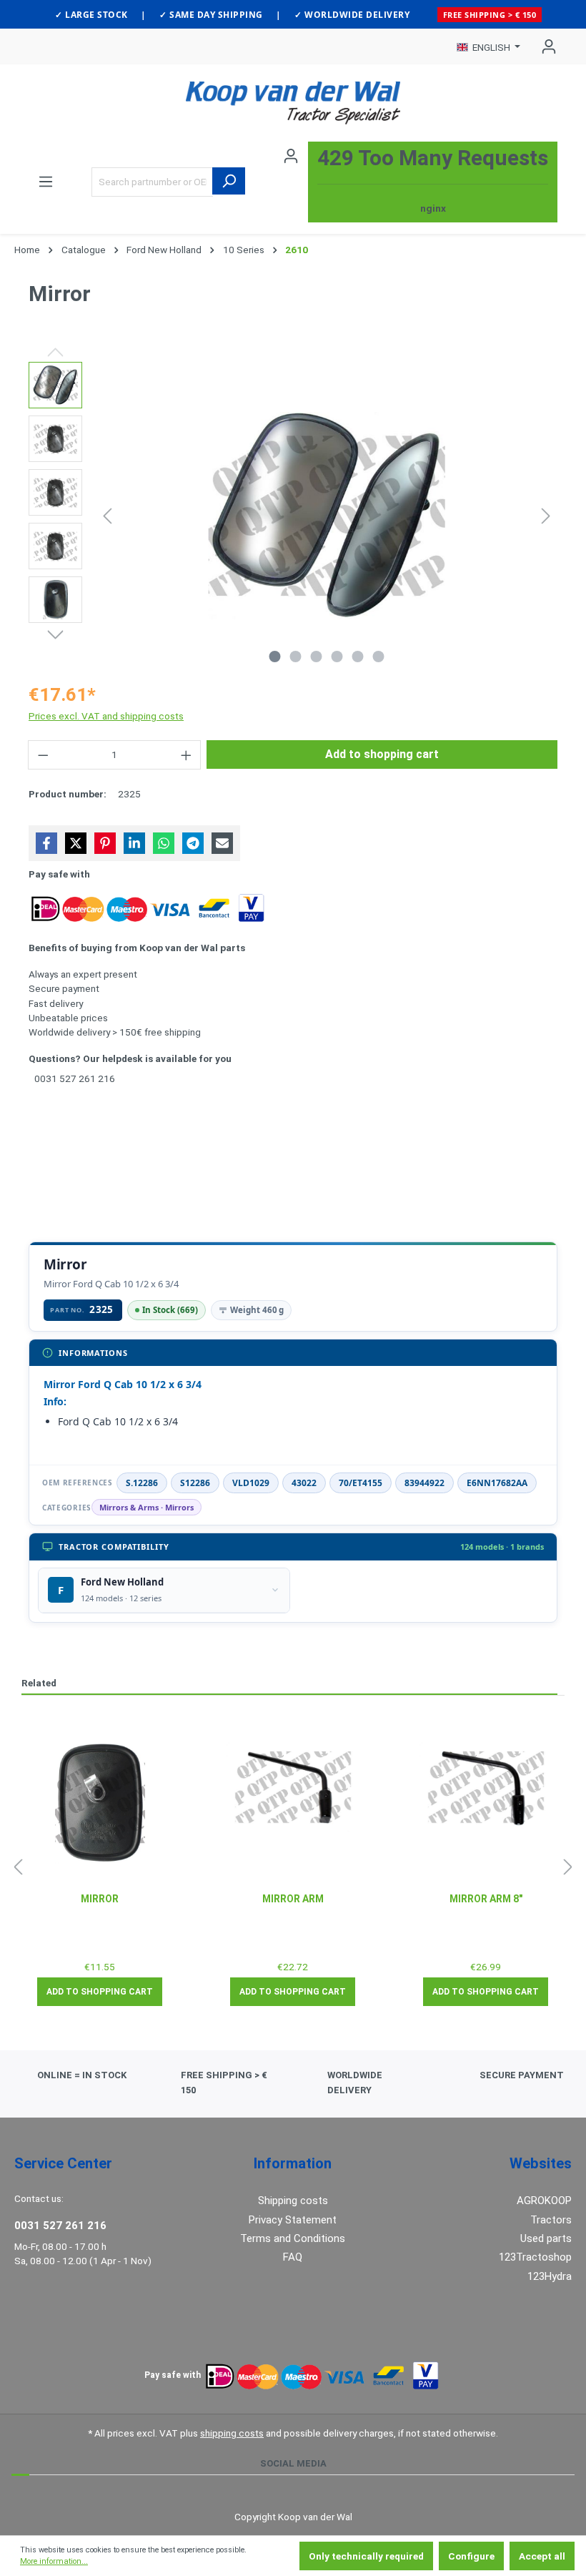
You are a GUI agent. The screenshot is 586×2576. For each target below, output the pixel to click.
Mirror (100, 1899)
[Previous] (107, 516)
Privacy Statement (293, 2220)
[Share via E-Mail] (222, 843)
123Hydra (550, 2276)
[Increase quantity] (187, 754)
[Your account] (545, 46)
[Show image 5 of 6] (358, 657)
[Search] (229, 181)
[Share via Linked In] (134, 843)
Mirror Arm (293, 1899)
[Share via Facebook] (46, 843)
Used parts (546, 2238)
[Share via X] (76, 843)
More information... (54, 2561)
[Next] (546, 516)
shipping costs (232, 2433)
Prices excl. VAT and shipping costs (106, 716)
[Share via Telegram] (193, 843)
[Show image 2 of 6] (296, 657)
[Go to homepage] (293, 103)
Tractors (551, 2220)
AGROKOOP (544, 2201)
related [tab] (39, 1683)
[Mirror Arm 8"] (486, 1787)
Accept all (542, 2556)
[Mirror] (100, 1803)
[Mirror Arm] (293, 1787)
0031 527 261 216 (60, 2226)
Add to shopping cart (382, 754)
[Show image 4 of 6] (337, 657)
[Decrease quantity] (43, 754)
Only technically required (366, 2556)
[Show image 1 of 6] (275, 657)
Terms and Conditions (293, 2238)
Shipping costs (293, 2201)
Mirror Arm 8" (486, 1899)
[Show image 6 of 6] (379, 657)
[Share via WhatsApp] (164, 843)
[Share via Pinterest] (105, 843)
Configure (471, 2556)
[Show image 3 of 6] (317, 657)
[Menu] (46, 182)
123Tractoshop (535, 2257)
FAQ (293, 2257)
